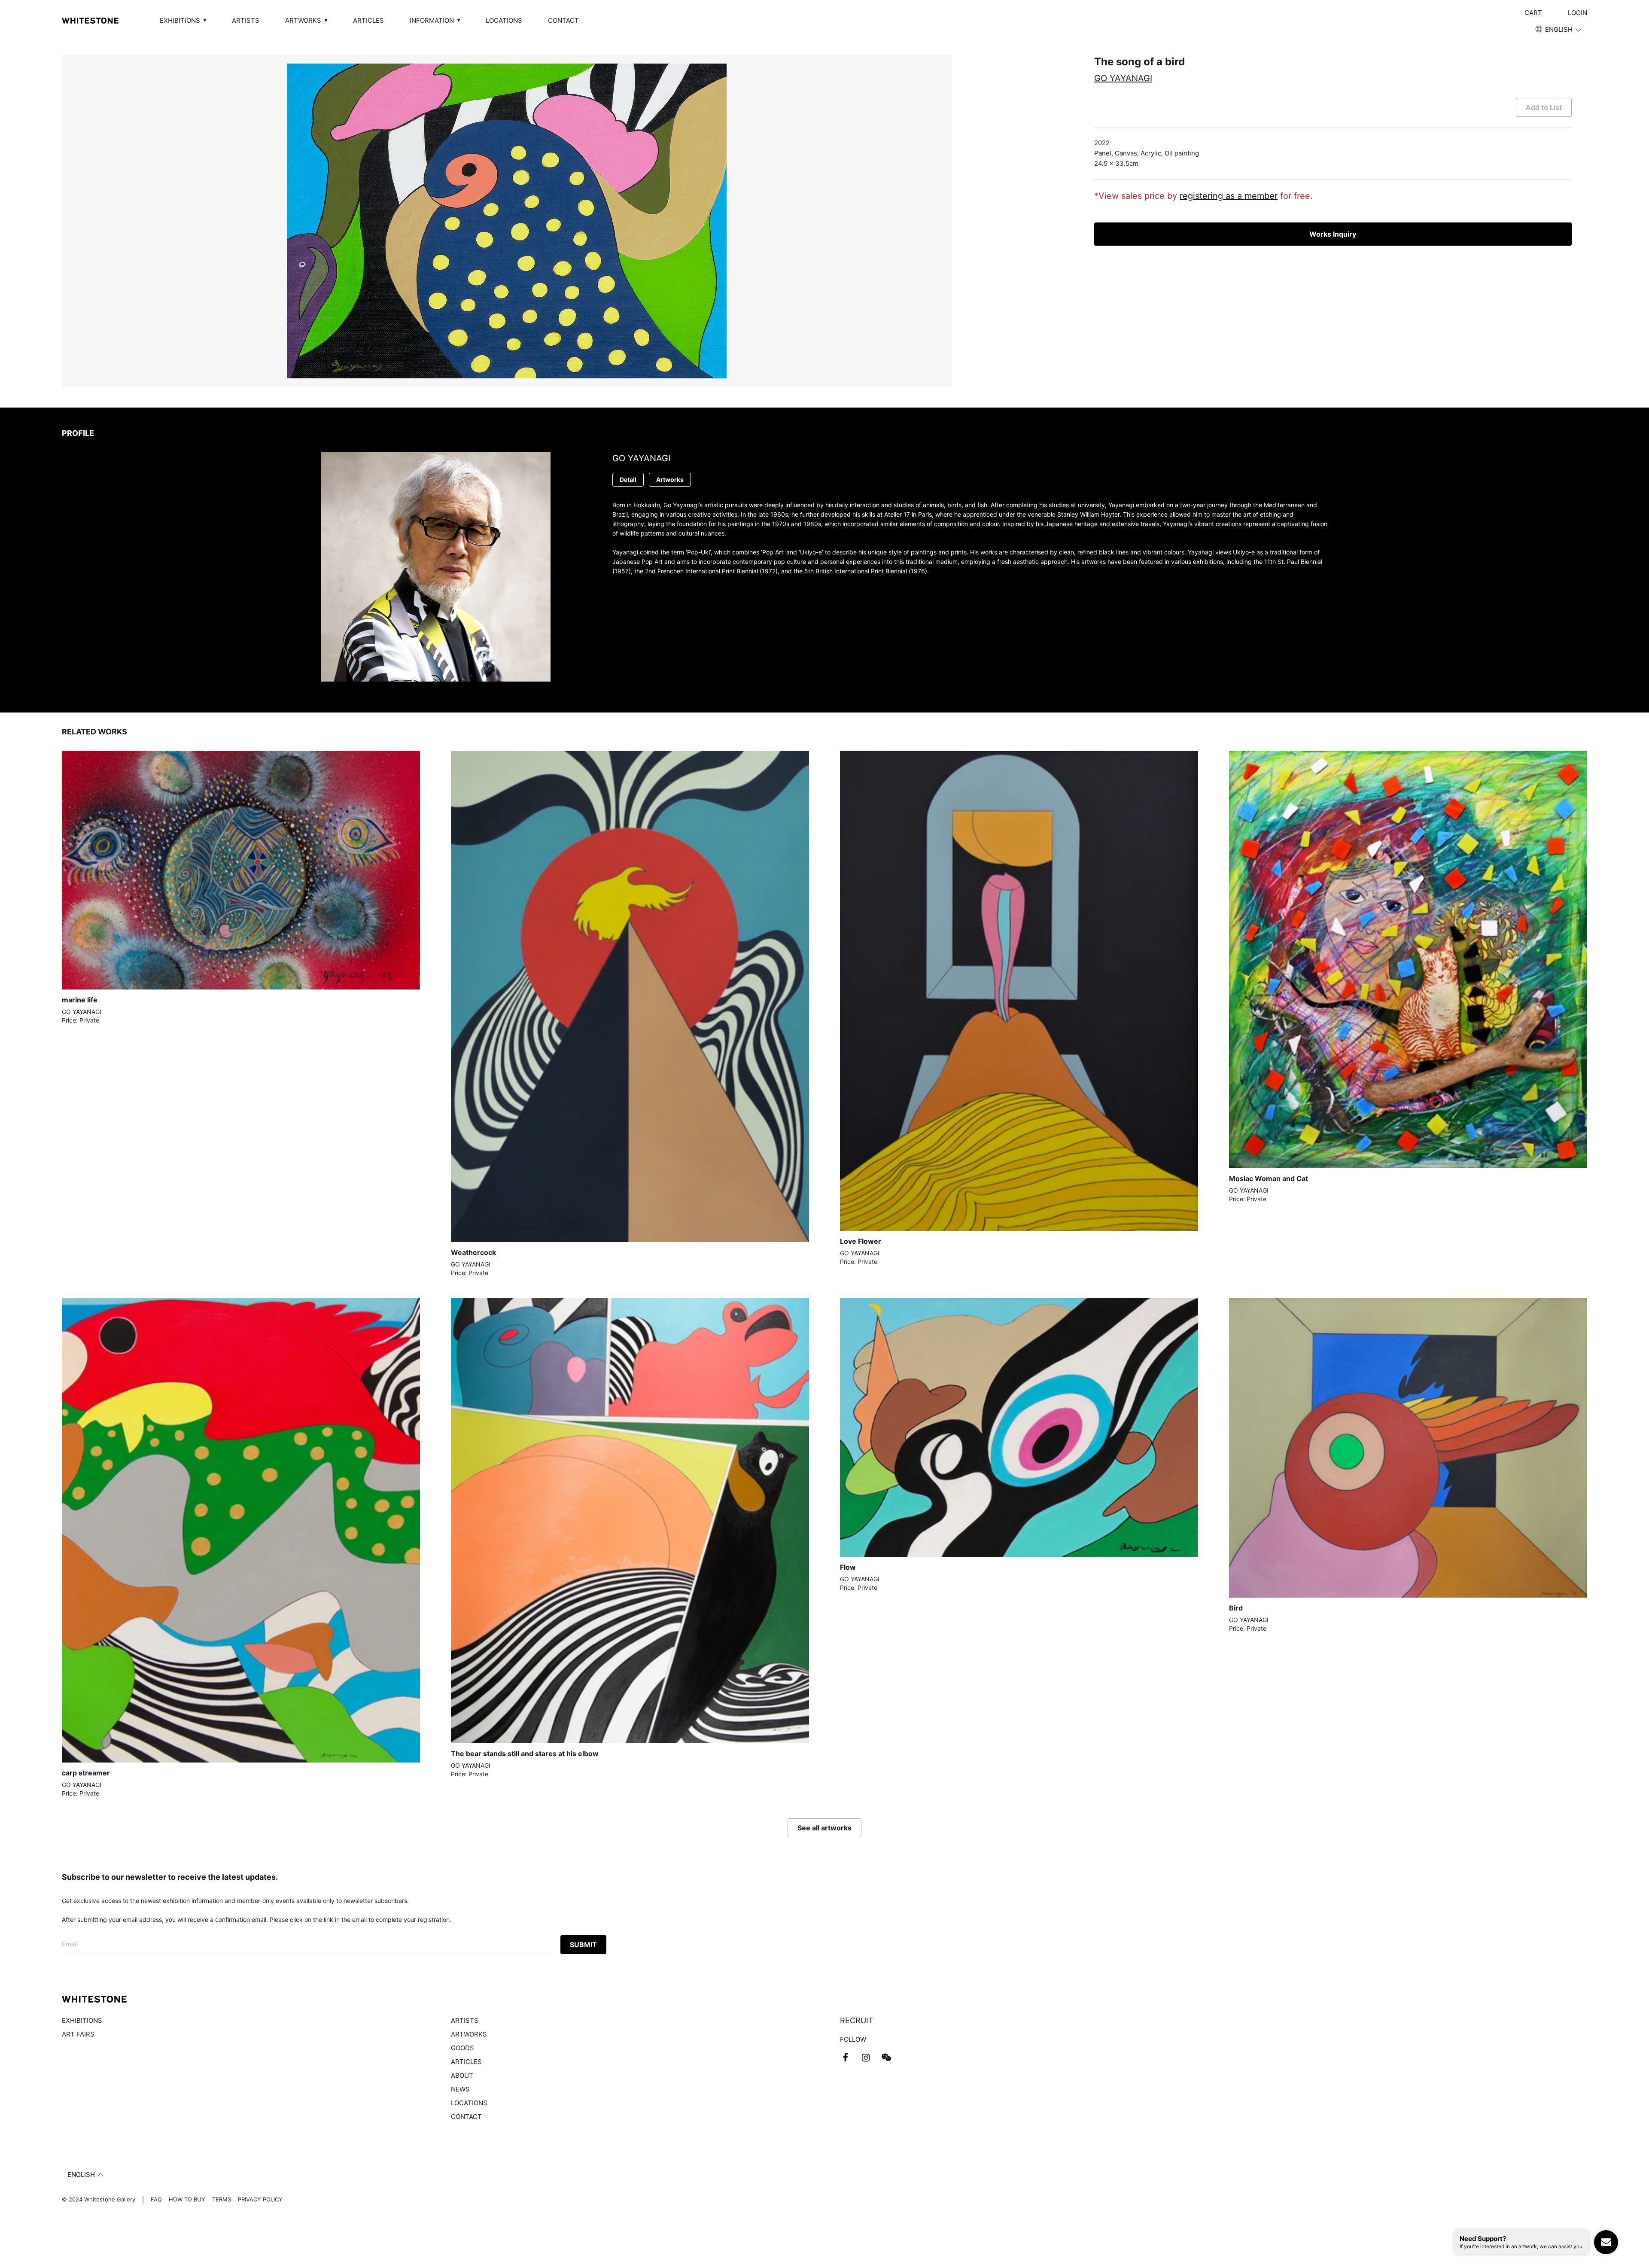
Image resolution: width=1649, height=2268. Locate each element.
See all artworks (824, 1828)
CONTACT (563, 20)
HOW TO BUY (187, 2199)
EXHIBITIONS (82, 2020)
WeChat (886, 2058)
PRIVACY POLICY (260, 2199)
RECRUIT (857, 2020)
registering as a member (1229, 196)
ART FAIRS (78, 2034)
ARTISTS (246, 20)
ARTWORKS (469, 2034)
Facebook (845, 2058)
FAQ (156, 2199)
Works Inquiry (1333, 234)
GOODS (462, 2048)
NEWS (460, 2089)
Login (1578, 13)
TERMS (222, 2199)
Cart (1533, 13)
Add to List (1544, 107)
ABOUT (462, 2075)
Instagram (866, 2058)
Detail (628, 479)
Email (70, 1944)
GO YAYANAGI (1123, 78)
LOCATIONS (504, 20)
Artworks (670, 479)
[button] (1559, 30)
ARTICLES (368, 20)
